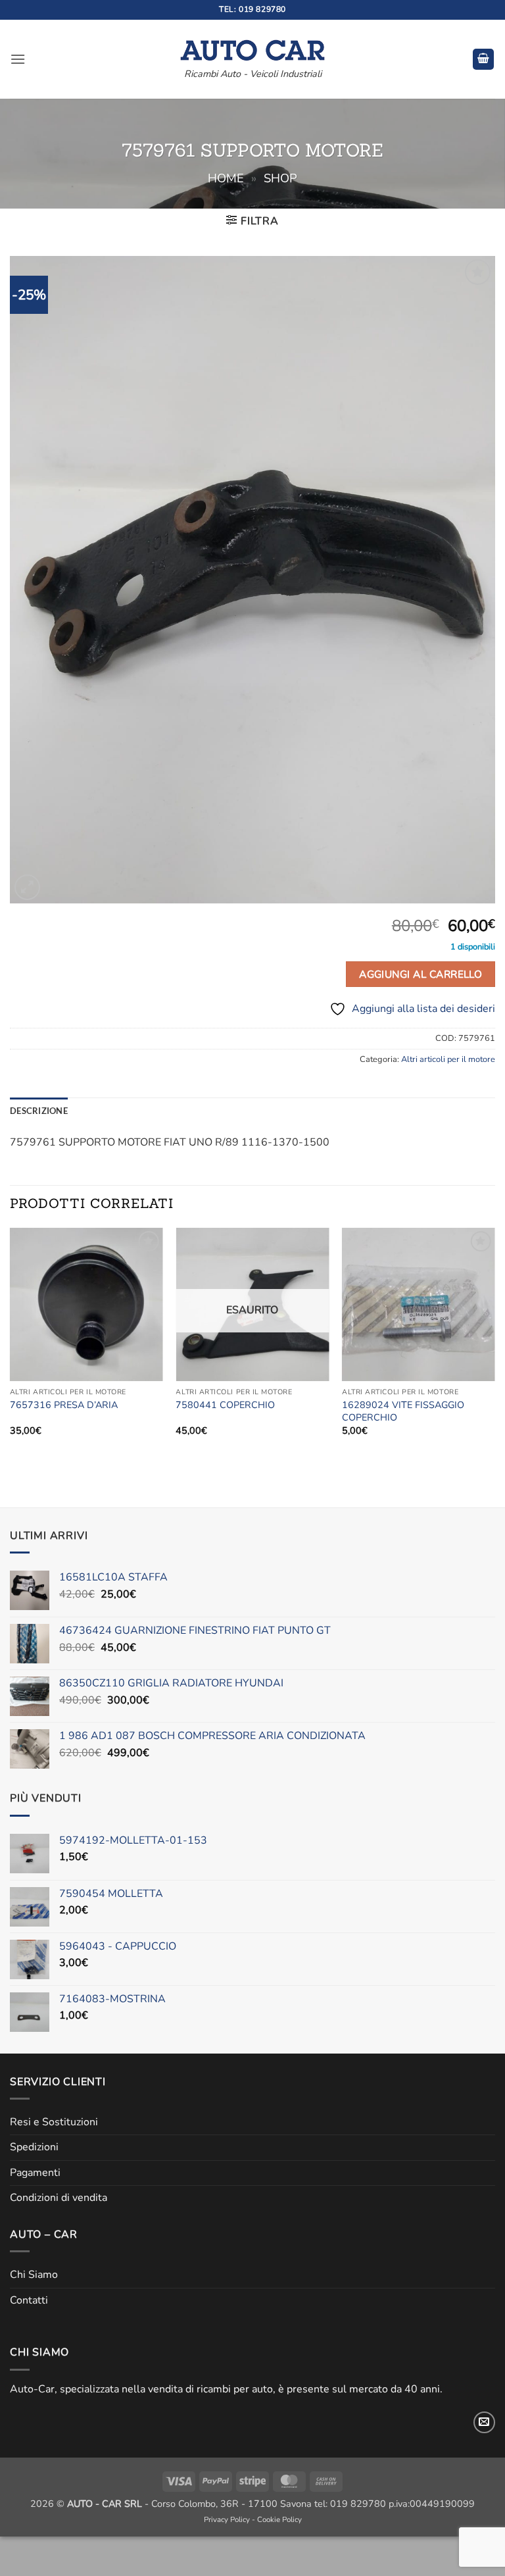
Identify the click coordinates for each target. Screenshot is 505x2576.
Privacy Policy (227, 2519)
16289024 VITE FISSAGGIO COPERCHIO (403, 1411)
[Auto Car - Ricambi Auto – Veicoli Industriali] (252, 47)
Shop (280, 178)
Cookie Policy (279, 2519)
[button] (18, 59)
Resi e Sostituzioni (54, 2122)
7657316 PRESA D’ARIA (64, 1405)
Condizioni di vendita (59, 2198)
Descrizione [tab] (39, 1111)
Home (226, 178)
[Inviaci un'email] (484, 2422)
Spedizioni (34, 2147)
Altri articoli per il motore (448, 1059)
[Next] (494, 1343)
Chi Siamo (34, 2275)
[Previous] (11, 1343)
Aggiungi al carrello (421, 974)
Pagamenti (35, 2173)
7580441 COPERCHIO (225, 1405)
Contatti (29, 2300)
